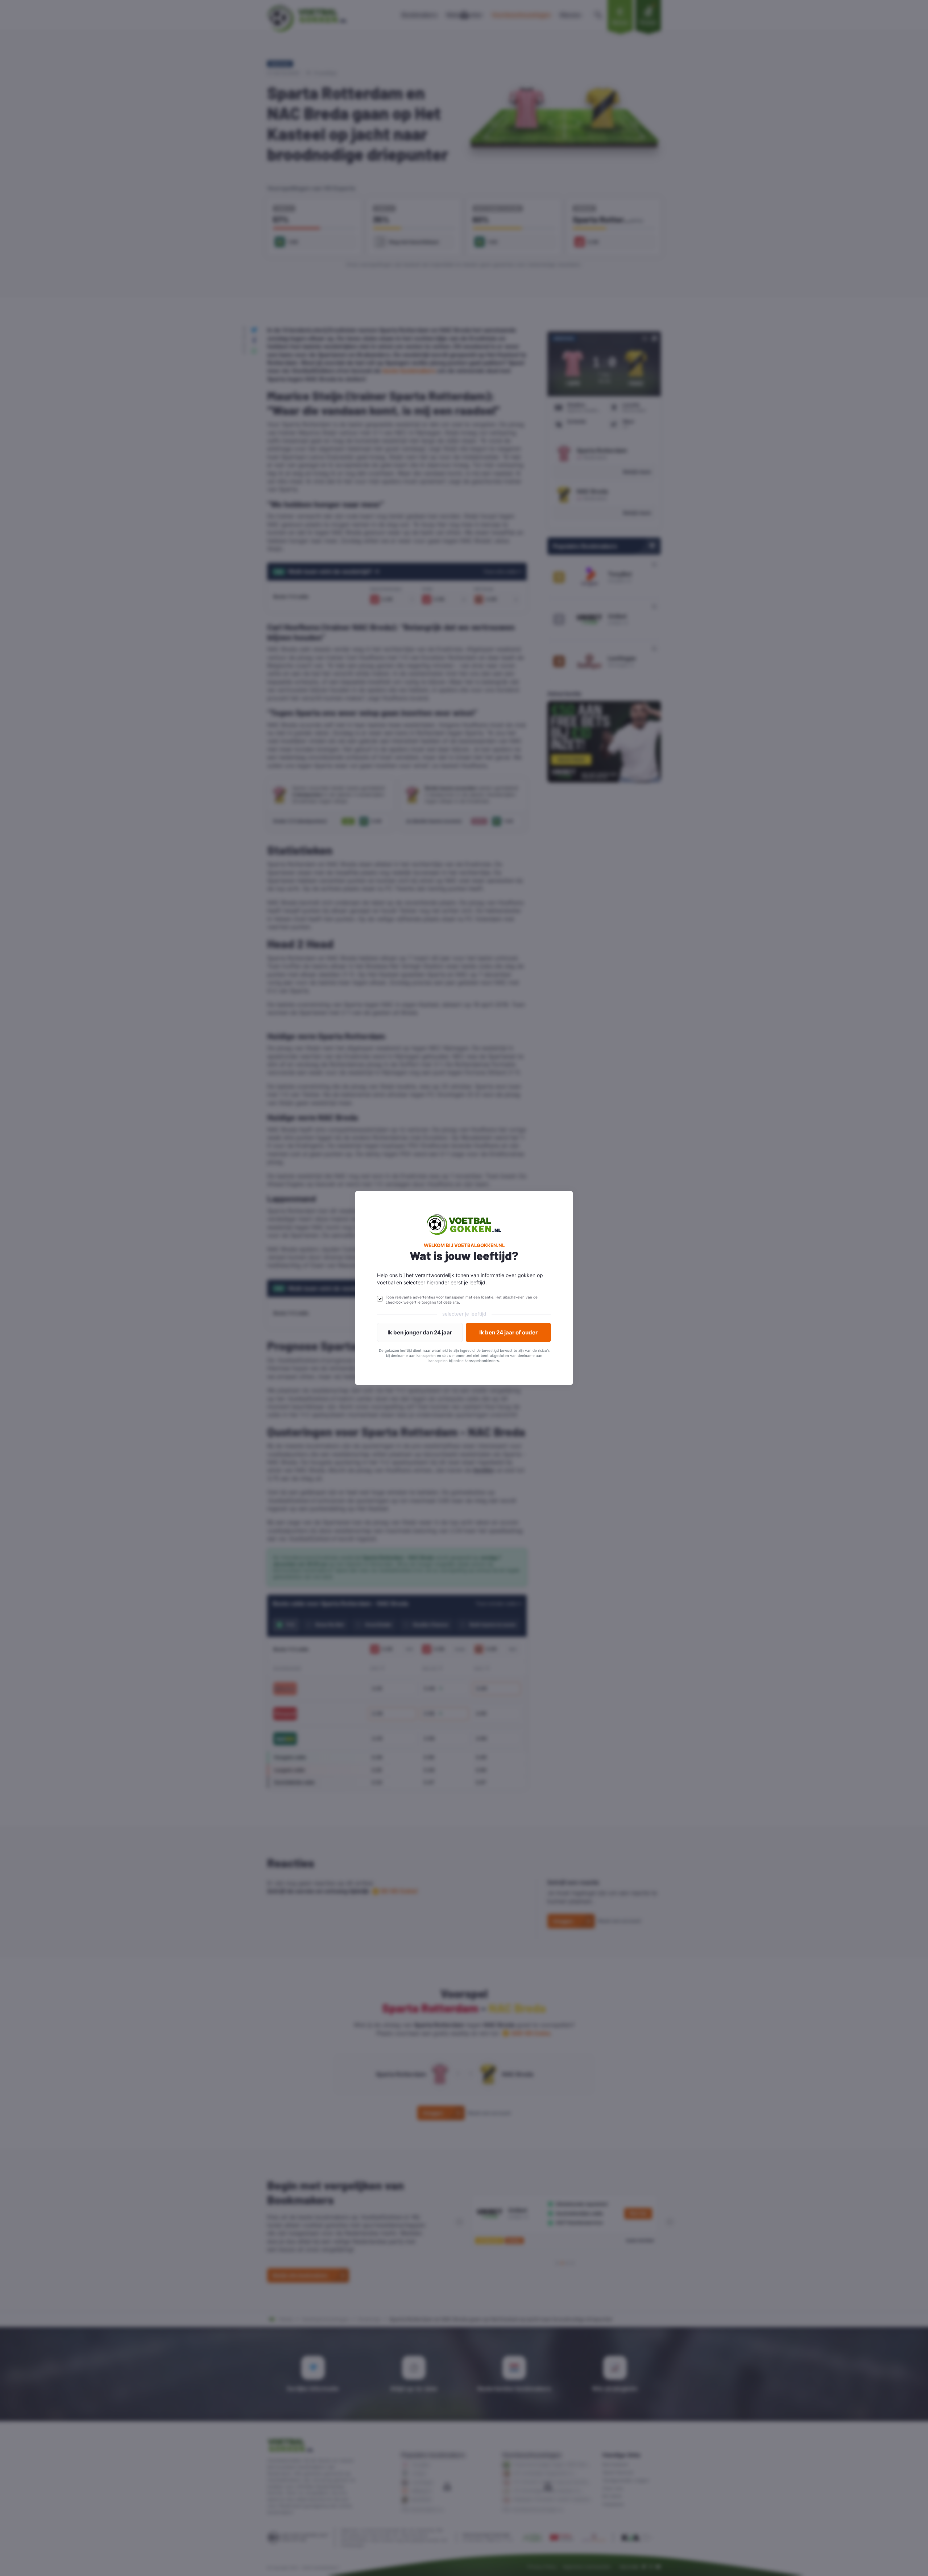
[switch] (380, 1299)
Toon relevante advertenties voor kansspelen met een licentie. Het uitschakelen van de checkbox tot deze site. (462, 1300)
